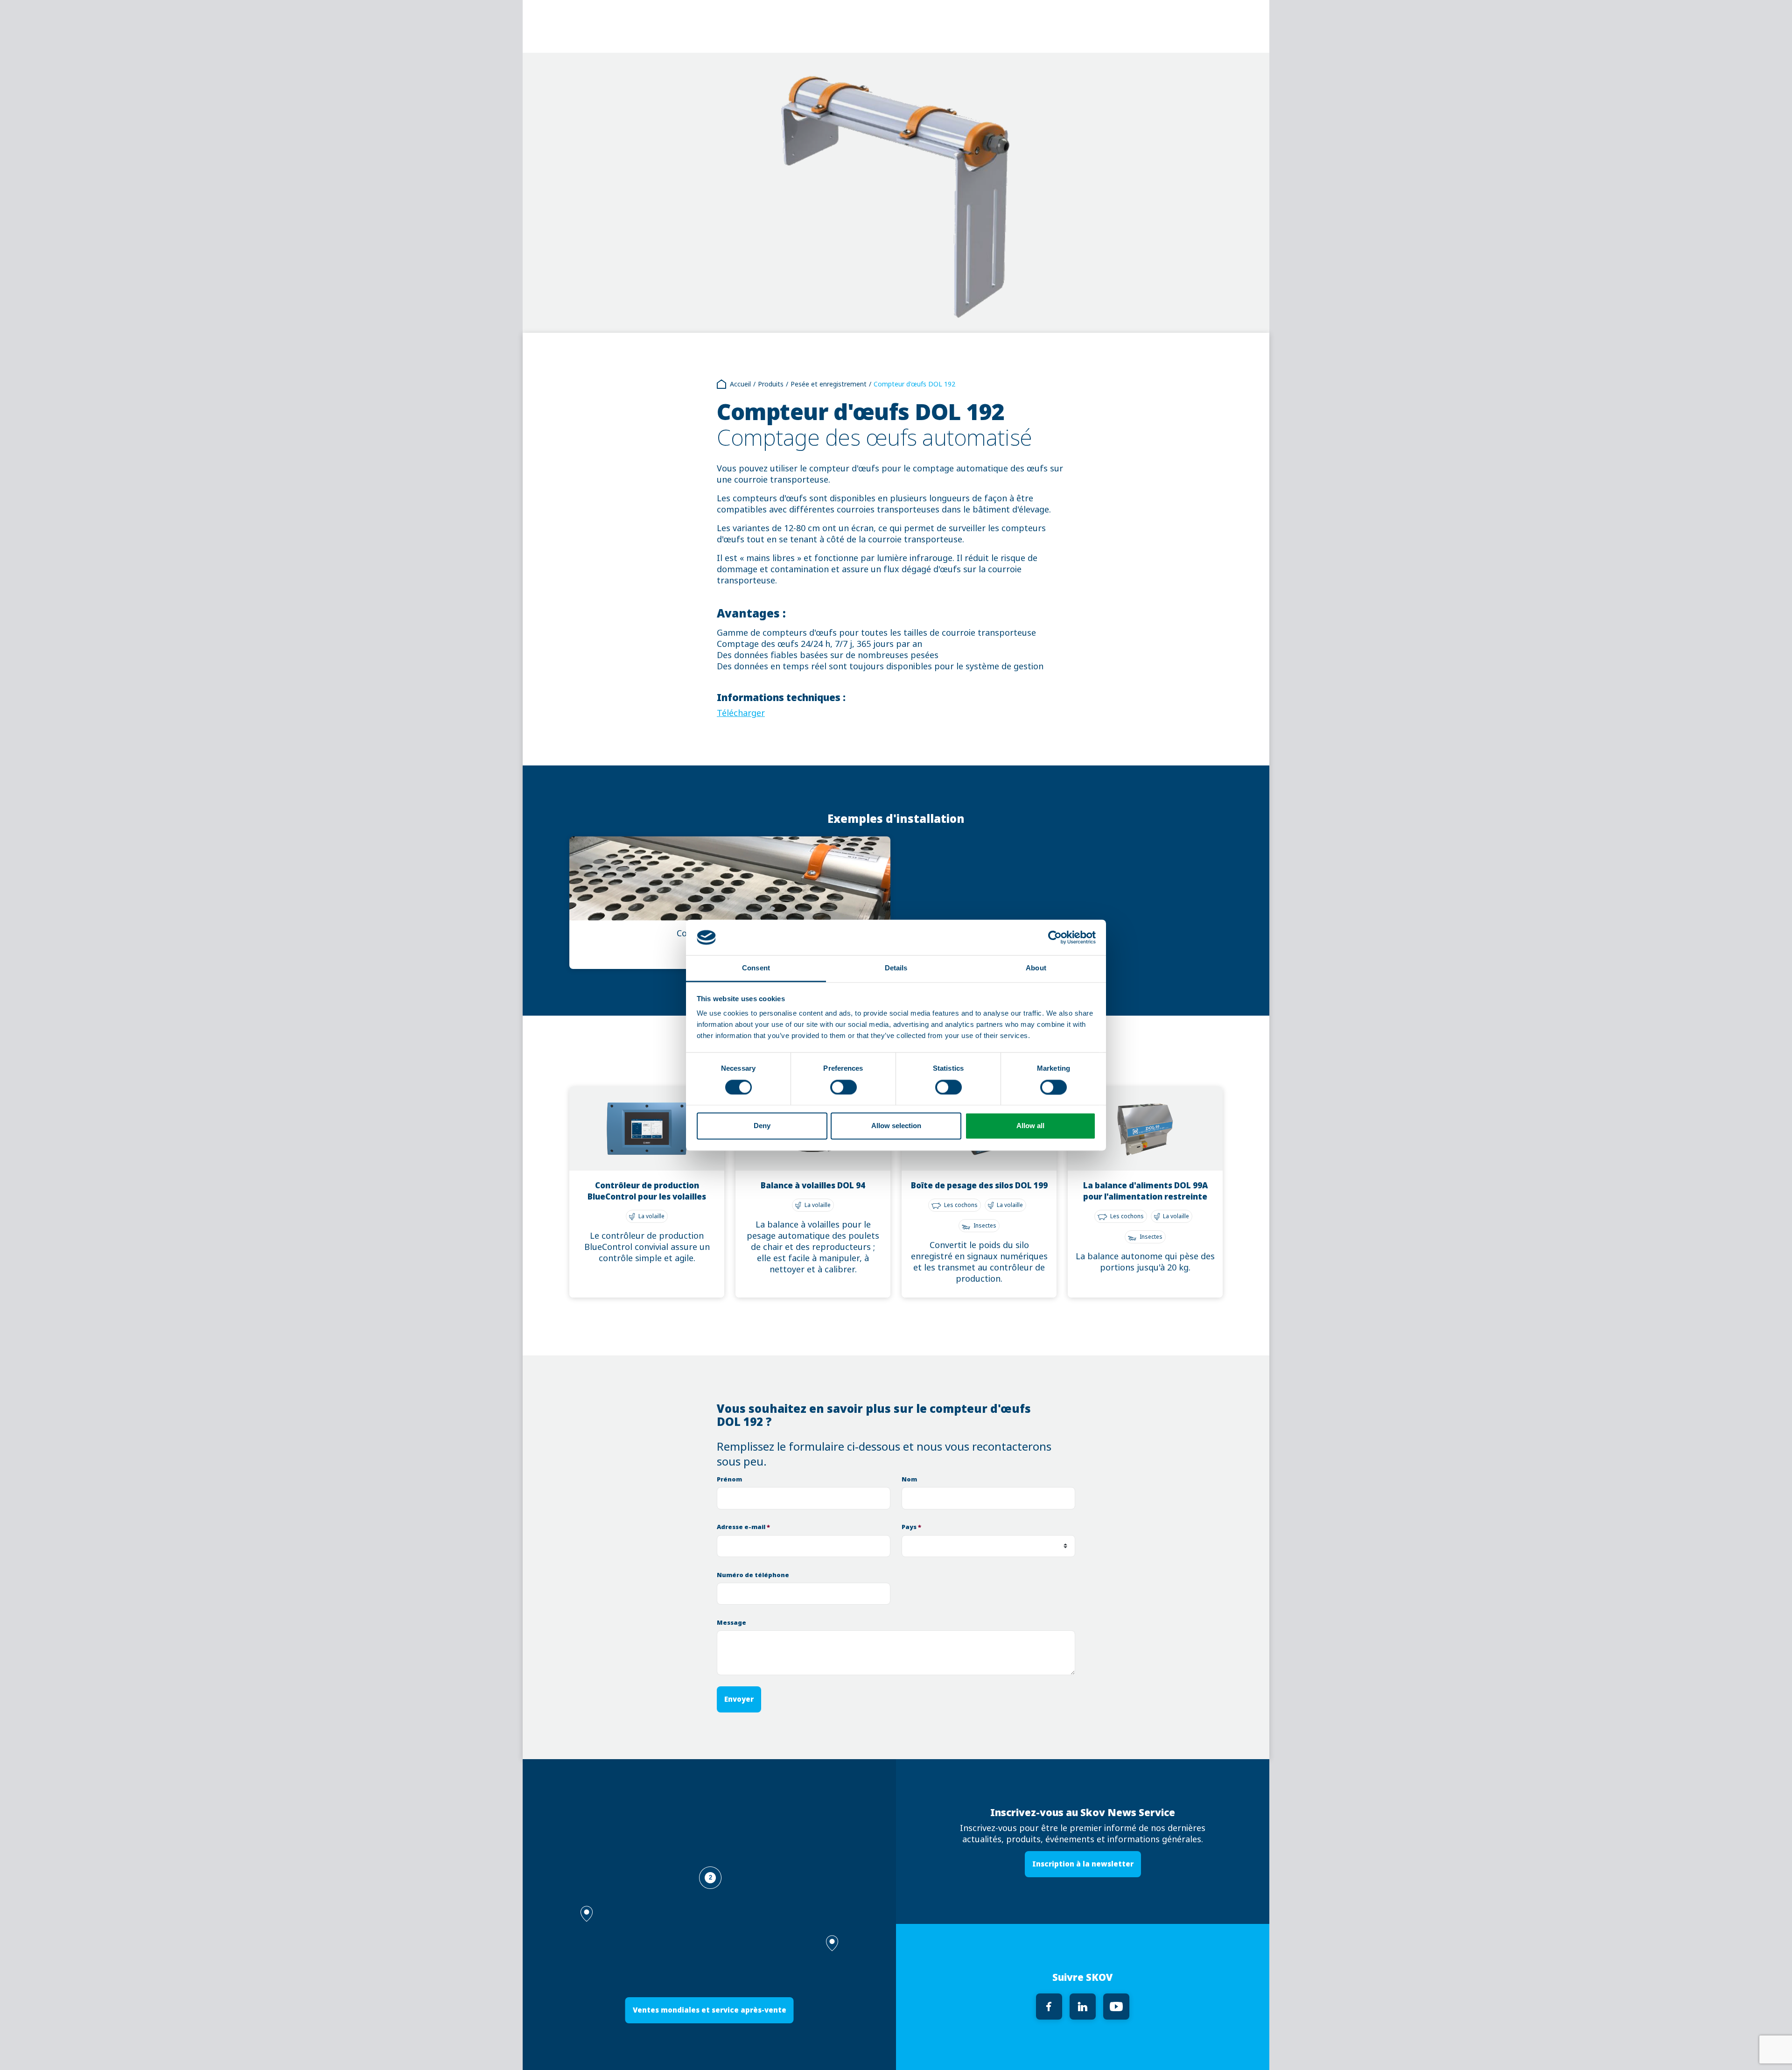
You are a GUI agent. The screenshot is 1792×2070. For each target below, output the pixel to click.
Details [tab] (896, 968)
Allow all (1030, 1126)
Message (731, 1623)
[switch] (843, 1087)
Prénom (729, 1479)
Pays (911, 1527)
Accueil (740, 384)
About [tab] (1036, 968)
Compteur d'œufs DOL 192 (914, 384)
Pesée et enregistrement (829, 384)
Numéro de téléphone (753, 1575)
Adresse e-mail (743, 1527)
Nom (909, 1479)
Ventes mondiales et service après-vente (710, 2010)
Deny (762, 1126)
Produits (771, 384)
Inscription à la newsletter (1083, 1864)
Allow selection (896, 1126)
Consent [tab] (756, 968)
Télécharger (741, 713)
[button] (832, 1943)
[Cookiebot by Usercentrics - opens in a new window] (1055, 937)
